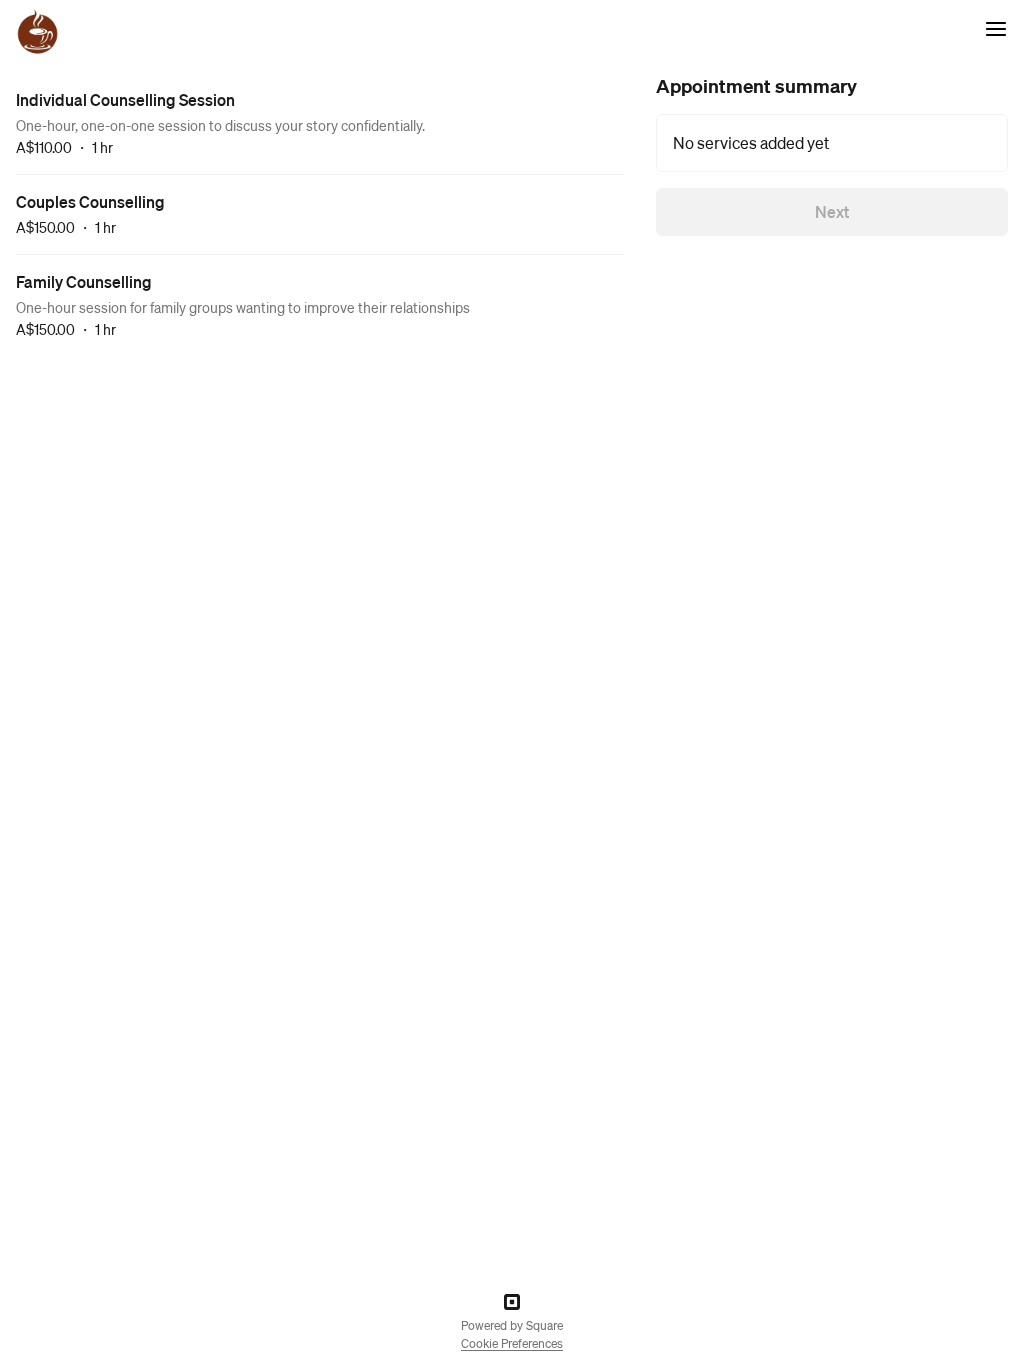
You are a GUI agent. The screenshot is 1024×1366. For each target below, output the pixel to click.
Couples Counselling (90, 201)
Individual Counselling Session (125, 99)
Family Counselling (84, 281)
